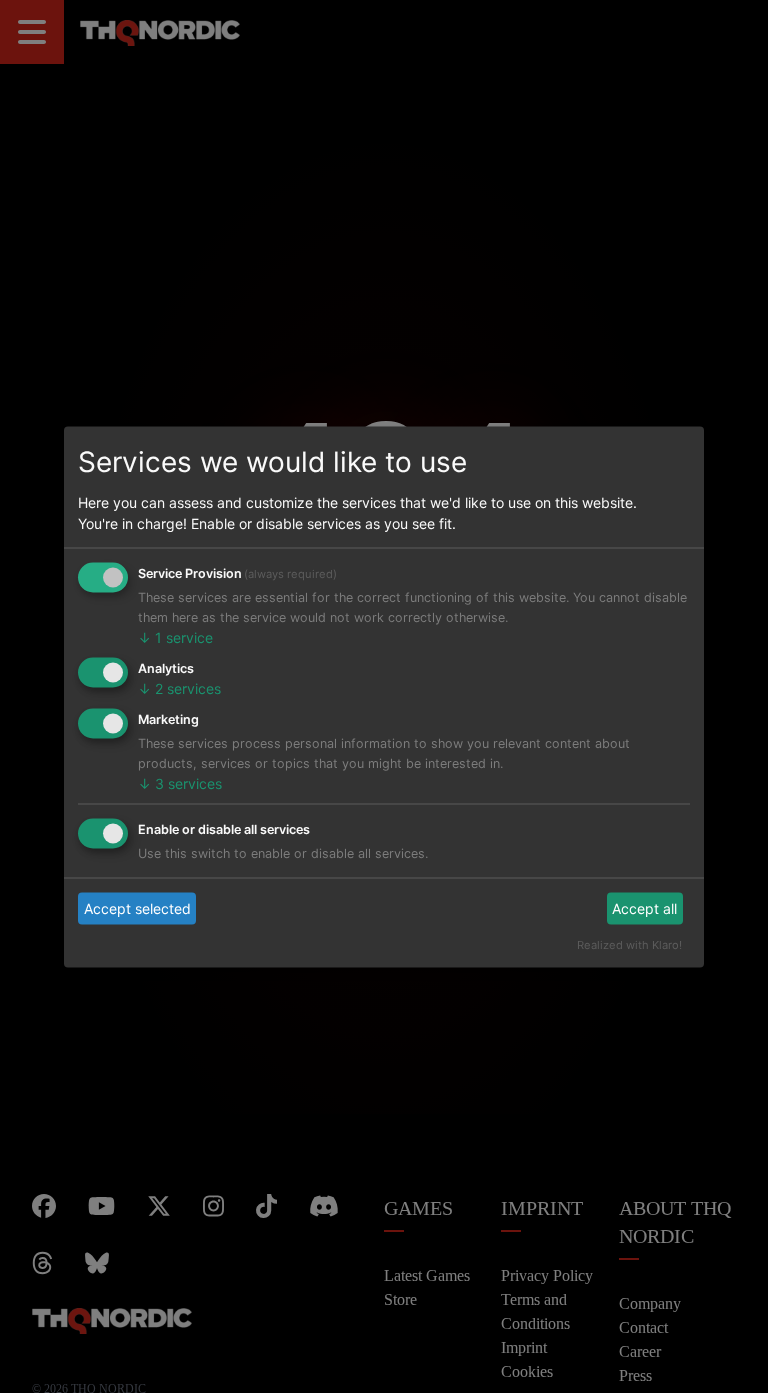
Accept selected (128, 908)
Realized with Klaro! (641, 944)
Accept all (650, 908)
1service (167, 637)
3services (171, 782)
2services (171, 688)
